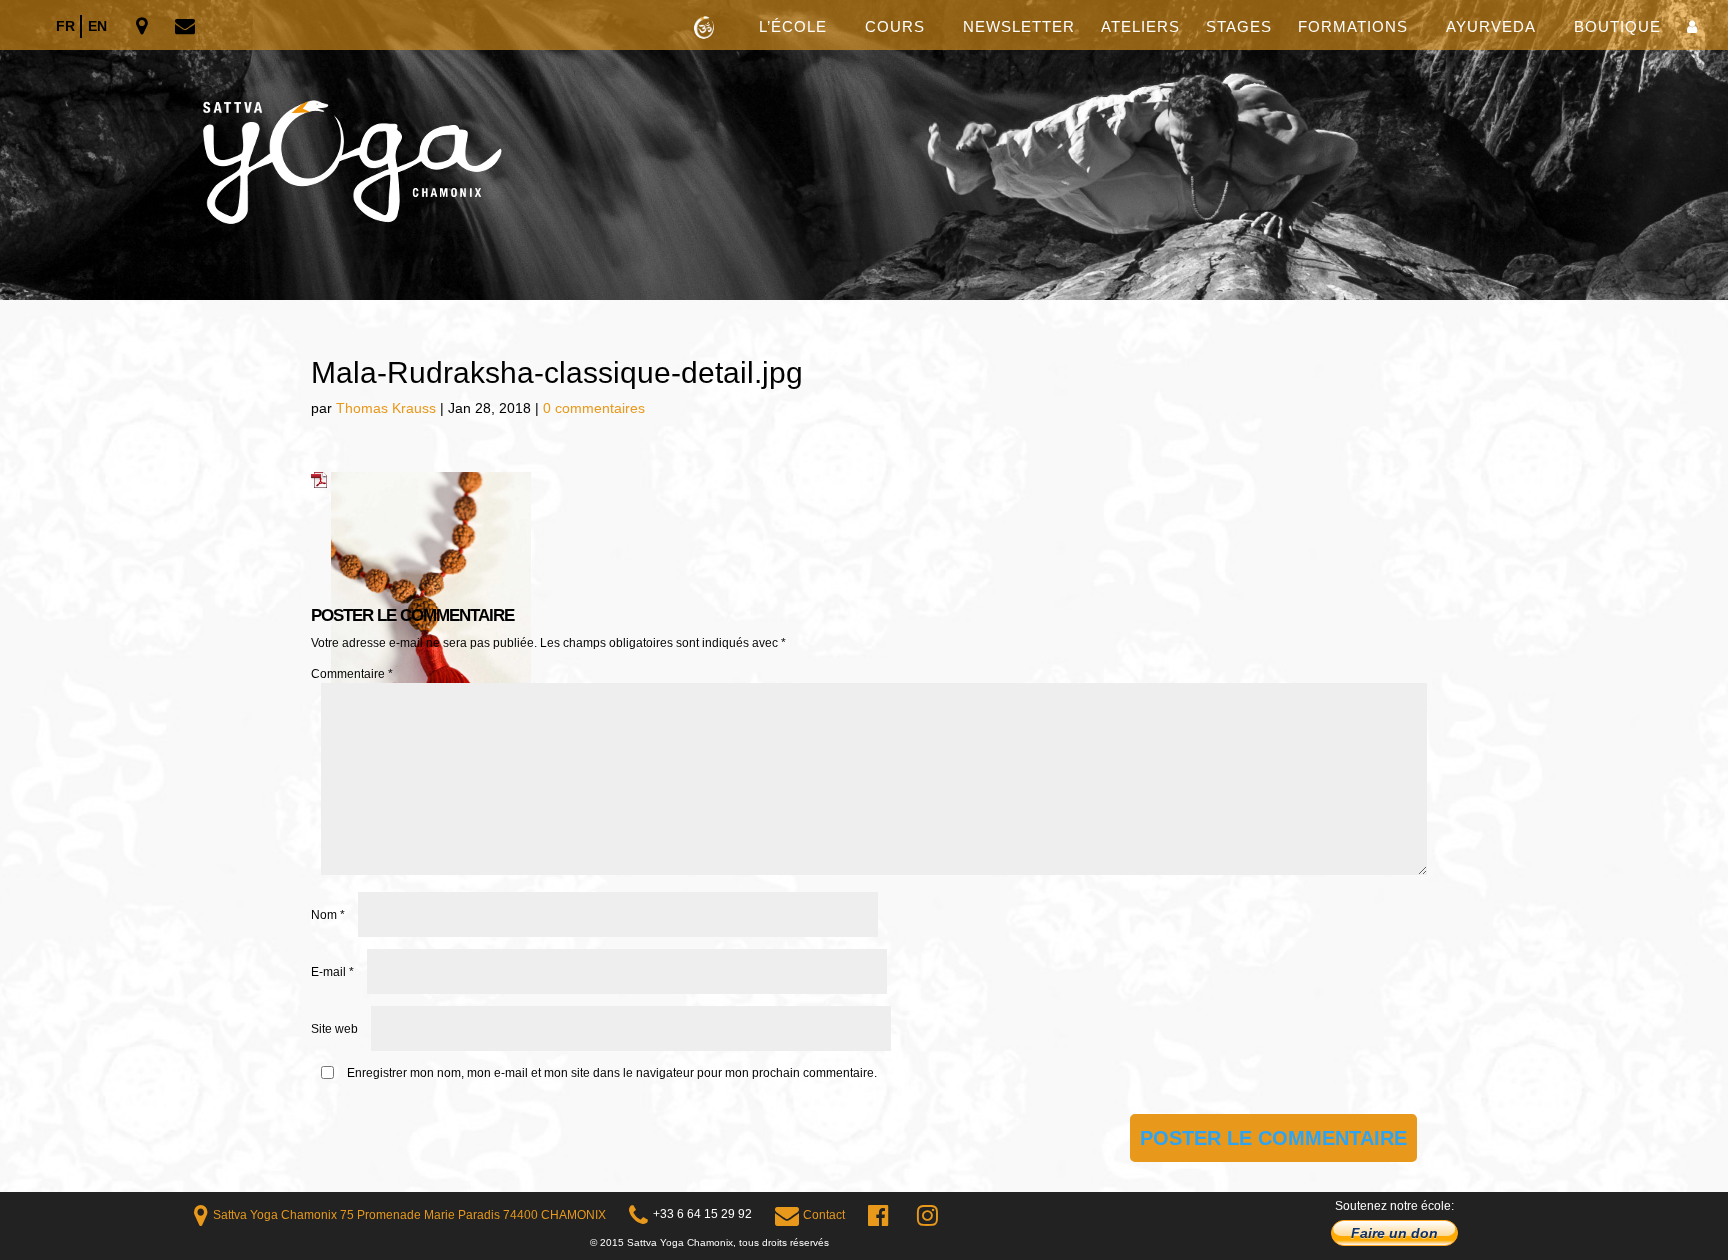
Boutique (1617, 27)
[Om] (864, 150)
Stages (1239, 27)
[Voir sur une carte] (143, 27)
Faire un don (1394, 1233)
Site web (334, 1029)
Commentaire (352, 674)
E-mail (332, 972)
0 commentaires (594, 408)
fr (65, 26)
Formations (1353, 27)
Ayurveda (1491, 27)
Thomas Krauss (386, 408)
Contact (824, 1215)
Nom (328, 915)
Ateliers (1140, 27)
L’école (793, 27)
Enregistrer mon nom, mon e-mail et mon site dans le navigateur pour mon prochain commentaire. (612, 1073)
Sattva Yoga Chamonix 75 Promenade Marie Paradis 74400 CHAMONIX (409, 1215)
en (97, 26)
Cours (895, 27)
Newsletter (1019, 27)
